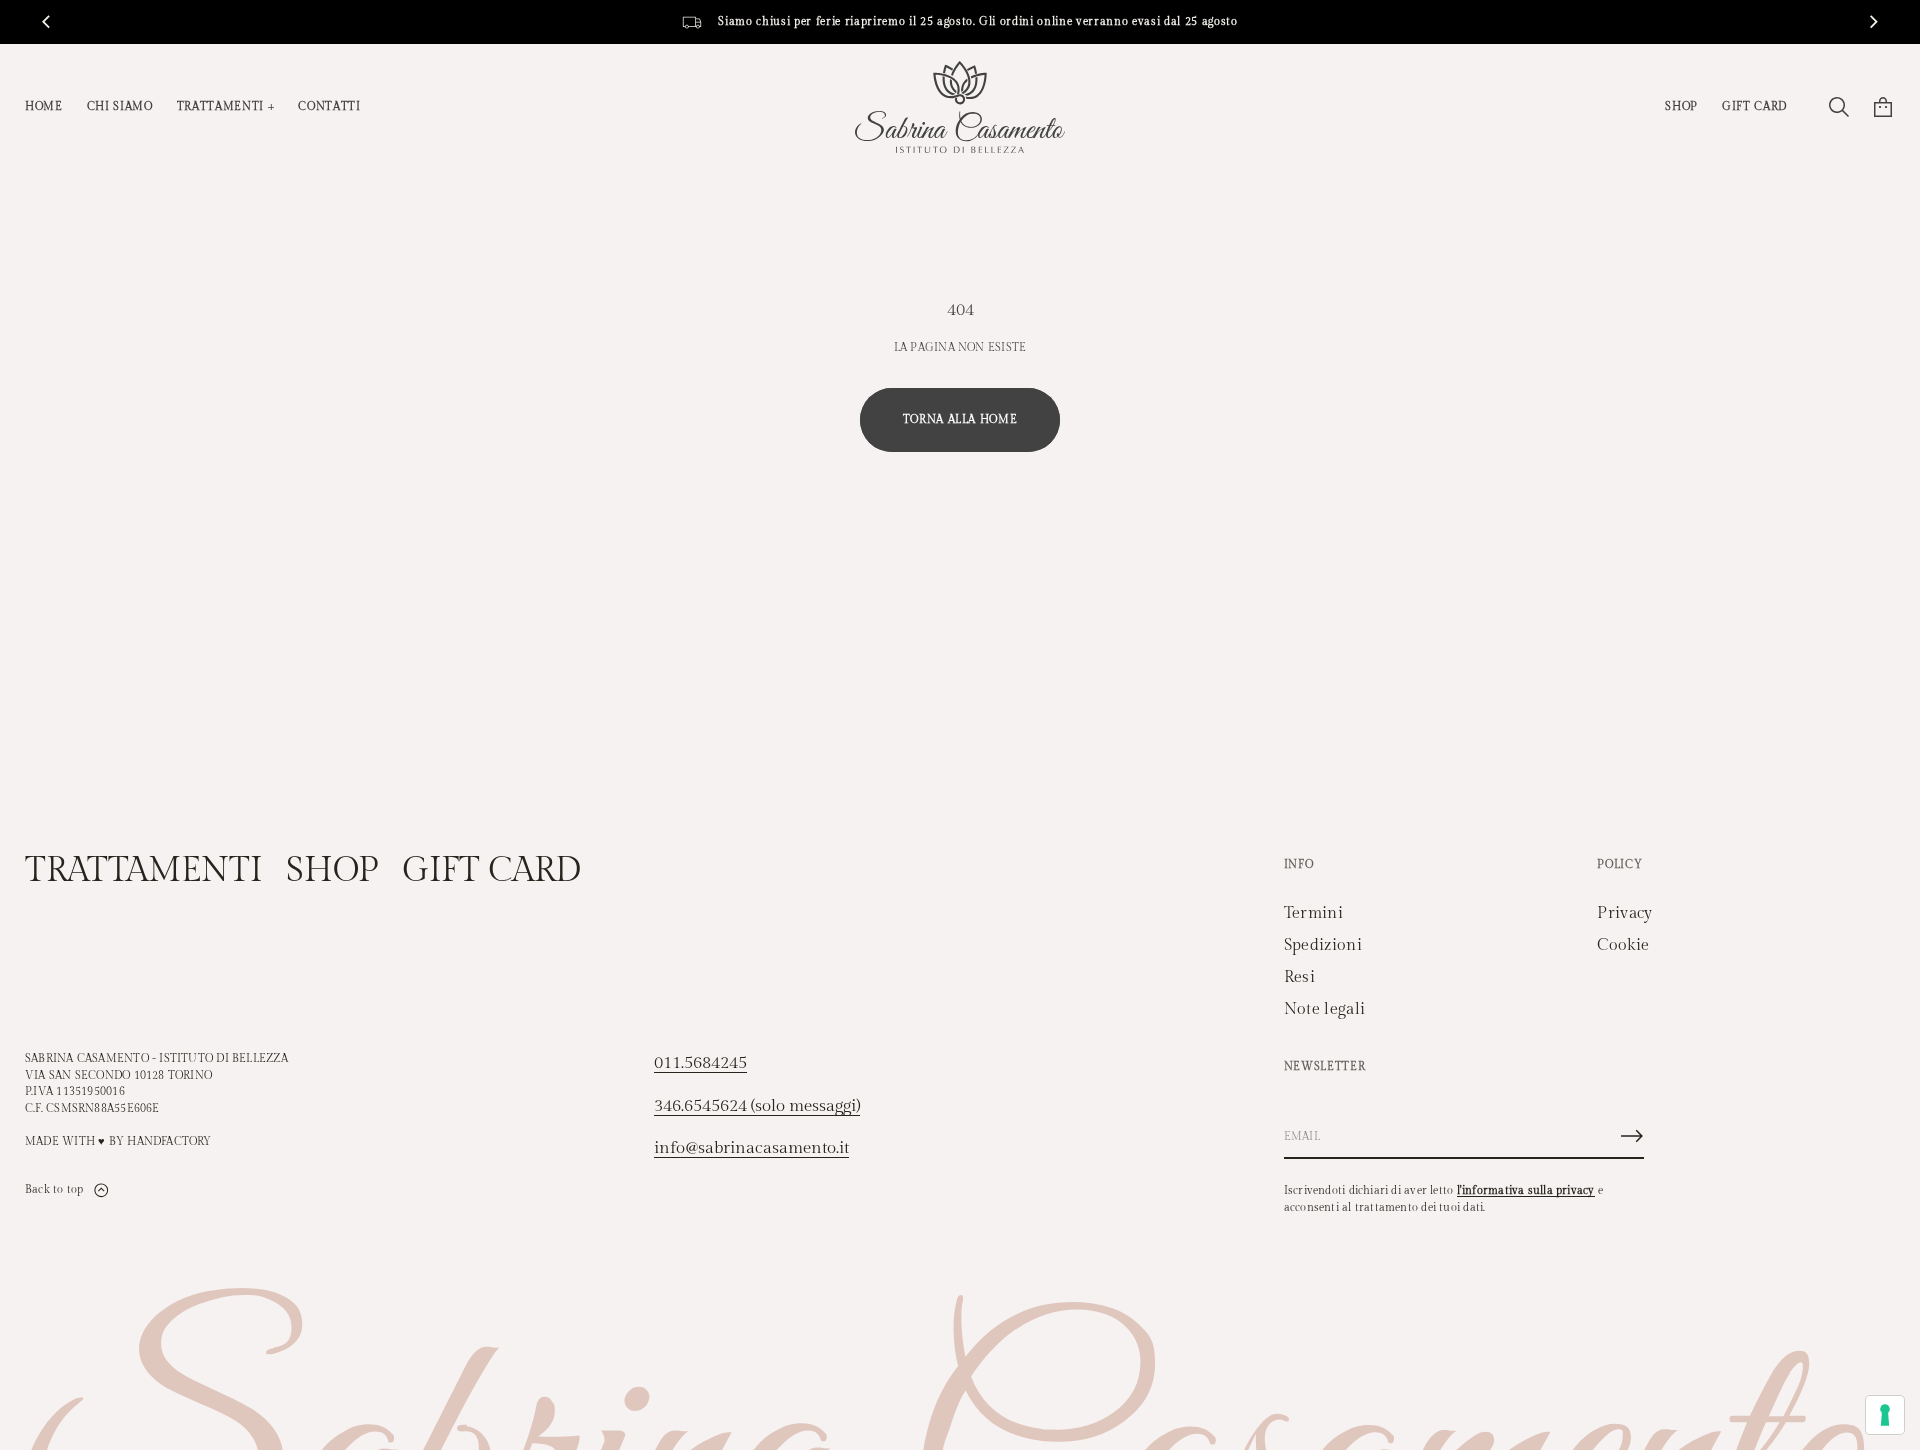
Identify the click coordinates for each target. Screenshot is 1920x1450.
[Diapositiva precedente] (46, 22)
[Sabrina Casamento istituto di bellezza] (960, 107)
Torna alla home (960, 419)
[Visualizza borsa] (1883, 107)
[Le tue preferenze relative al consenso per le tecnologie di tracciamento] (1885, 1415)
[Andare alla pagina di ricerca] (1839, 107)
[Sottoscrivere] (1632, 1136)
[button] (1839, 107)
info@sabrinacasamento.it (751, 1148)
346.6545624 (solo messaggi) (757, 1106)
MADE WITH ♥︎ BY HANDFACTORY (118, 1141)
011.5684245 (700, 1063)
